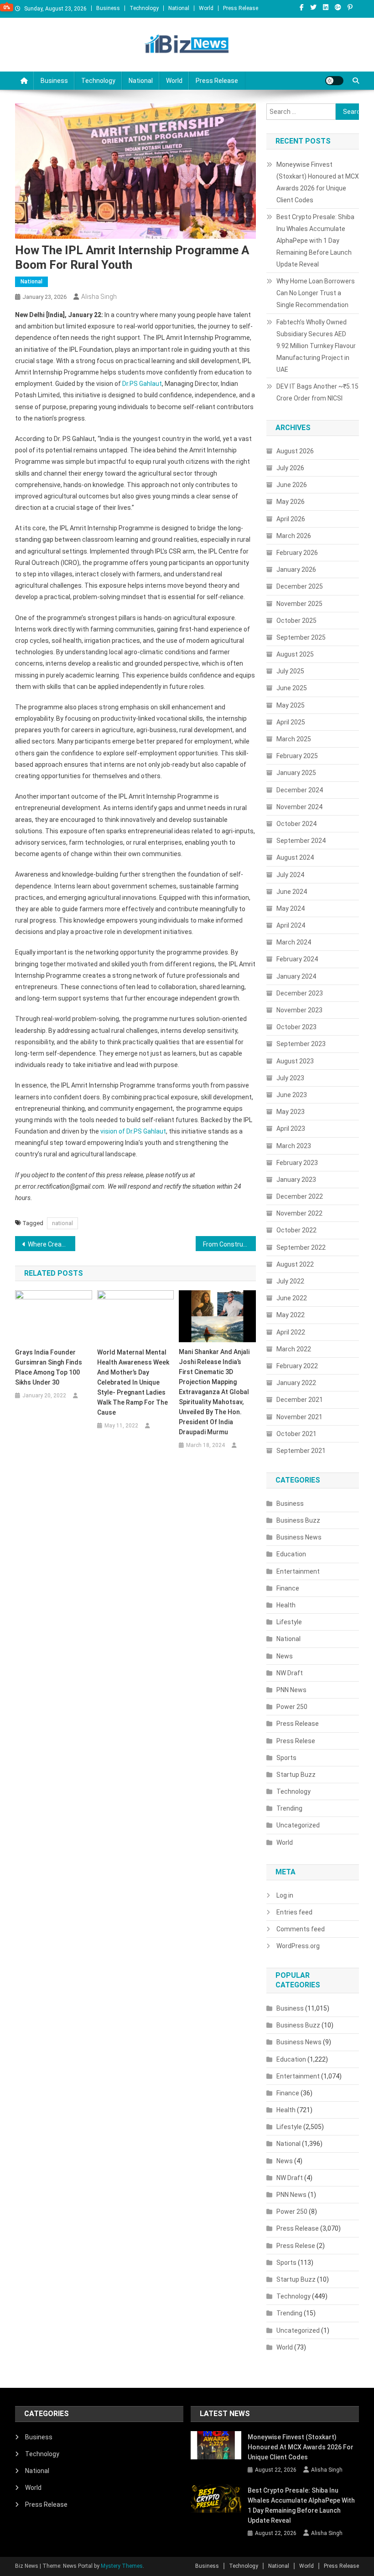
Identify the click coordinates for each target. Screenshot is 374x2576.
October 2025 (296, 621)
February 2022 (297, 1366)
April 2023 (291, 1129)
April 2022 (291, 1332)
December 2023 (300, 993)
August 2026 (295, 451)
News (285, 1656)
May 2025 (291, 705)
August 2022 (295, 1264)
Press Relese (296, 1741)
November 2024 (299, 807)
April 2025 (291, 722)
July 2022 (290, 1281)
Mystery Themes (122, 2566)
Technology (144, 8)
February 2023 (297, 1163)
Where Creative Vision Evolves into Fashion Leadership (52, 1244)
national (62, 1223)
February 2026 (297, 553)
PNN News (291, 1690)
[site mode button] (334, 81)
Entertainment (298, 1571)
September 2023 (301, 1044)
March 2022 (294, 1349)
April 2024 (291, 925)
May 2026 (291, 502)
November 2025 (299, 604)
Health (286, 1605)
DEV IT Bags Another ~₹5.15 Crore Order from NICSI (317, 392)
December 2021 (300, 1400)
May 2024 (291, 908)
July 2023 (290, 1078)
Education (291, 1554)
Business (108, 8)
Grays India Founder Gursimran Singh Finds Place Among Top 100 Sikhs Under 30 (49, 1367)
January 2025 (296, 773)
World (206, 8)
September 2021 (301, 1451)
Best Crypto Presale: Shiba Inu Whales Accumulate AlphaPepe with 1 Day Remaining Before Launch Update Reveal (315, 241)
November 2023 (299, 1010)
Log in (285, 1895)
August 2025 (295, 654)
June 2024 (292, 892)
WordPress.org (298, 1946)
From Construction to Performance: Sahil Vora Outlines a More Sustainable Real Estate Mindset (229, 1244)
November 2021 (299, 1417)
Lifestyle (289, 1622)
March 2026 (294, 536)
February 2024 (297, 959)
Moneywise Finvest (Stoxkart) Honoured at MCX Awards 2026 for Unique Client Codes (318, 182)
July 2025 (290, 671)
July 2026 (290, 468)
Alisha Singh (99, 297)
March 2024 (294, 942)
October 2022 (296, 1230)
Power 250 (292, 1707)
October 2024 (296, 824)
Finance (288, 1588)
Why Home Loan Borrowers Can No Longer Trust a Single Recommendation (316, 293)
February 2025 (297, 756)
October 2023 (296, 1027)
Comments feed (301, 1929)
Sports (286, 1758)
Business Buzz (298, 1520)
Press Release (241, 8)
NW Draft (290, 1673)
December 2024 (300, 790)
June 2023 (292, 1095)
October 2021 (296, 1434)
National (179, 8)
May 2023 (291, 1112)
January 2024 (296, 976)
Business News (299, 1537)
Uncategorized (298, 1825)
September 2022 (301, 1247)
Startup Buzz (296, 1775)
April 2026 (291, 519)
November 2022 (299, 1213)
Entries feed (294, 1912)
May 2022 (291, 1315)
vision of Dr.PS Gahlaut (133, 1131)
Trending (289, 1808)
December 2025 (300, 586)
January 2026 (296, 570)
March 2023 (294, 1146)
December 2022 (300, 1196)
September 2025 (301, 637)
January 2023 (296, 1180)
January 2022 (296, 1383)
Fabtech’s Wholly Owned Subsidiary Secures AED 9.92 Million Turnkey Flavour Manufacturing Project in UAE (316, 346)
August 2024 (295, 857)
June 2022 (292, 1298)
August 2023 (295, 1061)
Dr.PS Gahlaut (142, 384)
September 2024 (301, 841)
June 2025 (292, 688)
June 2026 (292, 485)
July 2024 (290, 875)
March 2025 (294, 739)
